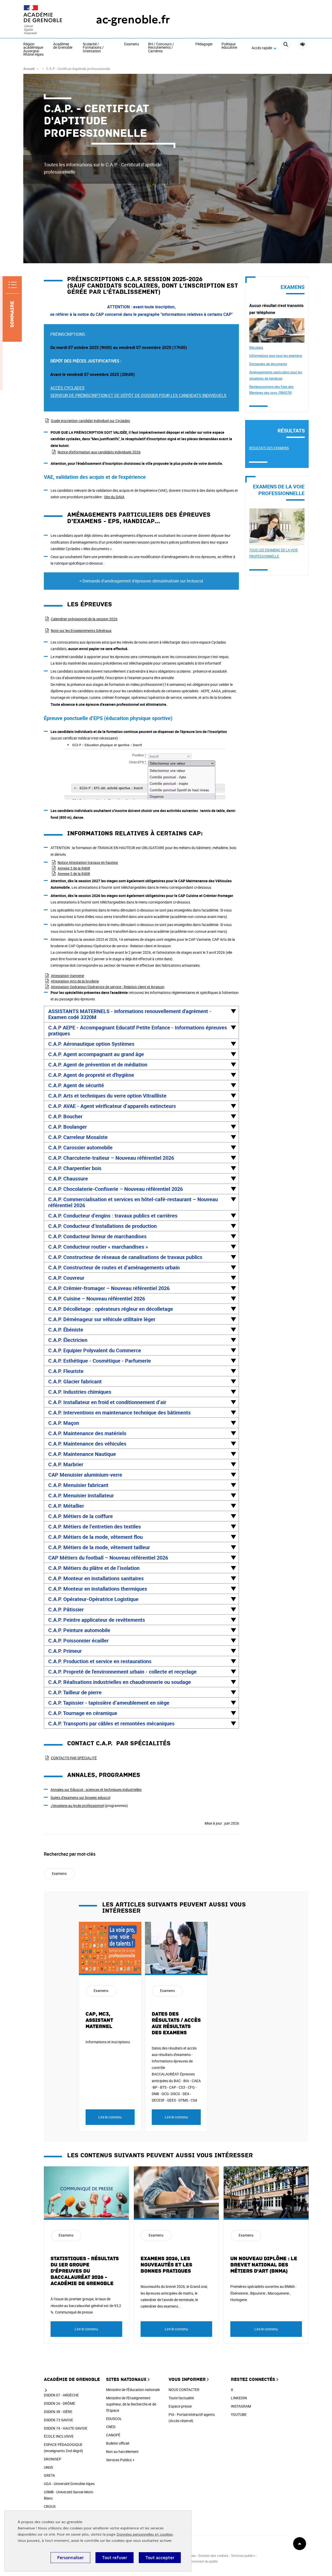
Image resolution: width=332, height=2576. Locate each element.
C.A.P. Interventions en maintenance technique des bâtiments (119, 1412)
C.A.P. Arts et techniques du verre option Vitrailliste (107, 1096)
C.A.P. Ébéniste (66, 1330)
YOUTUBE (239, 2414)
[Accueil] (49, 20)
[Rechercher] (286, 48)
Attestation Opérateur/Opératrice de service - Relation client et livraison (108, 987)
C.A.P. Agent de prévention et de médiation (98, 1065)
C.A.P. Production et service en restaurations (100, 1661)
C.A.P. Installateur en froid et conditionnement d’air (107, 1402)
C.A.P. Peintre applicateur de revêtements (97, 1620)
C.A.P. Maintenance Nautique (82, 1454)
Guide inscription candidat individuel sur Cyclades (90, 421)
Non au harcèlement (122, 2452)
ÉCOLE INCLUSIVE (59, 2436)
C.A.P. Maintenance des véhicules (87, 1444)
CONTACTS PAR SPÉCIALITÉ (74, 1758)
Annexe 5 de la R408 (74, 874)
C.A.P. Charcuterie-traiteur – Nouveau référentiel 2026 (111, 1158)
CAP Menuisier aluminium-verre (85, 1475)
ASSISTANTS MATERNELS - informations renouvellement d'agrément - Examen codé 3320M (130, 1014)
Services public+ (243, 2556)
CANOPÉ (113, 2435)
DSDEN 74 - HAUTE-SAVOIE (66, 2428)
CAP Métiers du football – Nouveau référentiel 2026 (108, 1558)
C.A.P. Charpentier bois (75, 1168)
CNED (111, 2427)
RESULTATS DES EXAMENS (269, 448)
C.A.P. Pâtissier (66, 1609)
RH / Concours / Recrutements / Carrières (161, 48)
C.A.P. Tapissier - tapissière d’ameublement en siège (109, 1703)
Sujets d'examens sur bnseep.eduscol (80, 1798)
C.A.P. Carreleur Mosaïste (78, 1137)
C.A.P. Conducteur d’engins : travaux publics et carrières (113, 1216)
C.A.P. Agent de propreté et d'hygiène (91, 1075)
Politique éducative (229, 46)
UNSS (48, 2467)
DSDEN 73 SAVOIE (58, 2420)
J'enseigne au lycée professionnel (77, 1806)
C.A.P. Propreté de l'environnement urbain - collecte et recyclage (122, 1672)
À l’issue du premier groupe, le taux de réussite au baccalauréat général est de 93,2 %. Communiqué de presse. (86, 2305)
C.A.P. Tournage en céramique (83, 1713)
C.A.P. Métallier (66, 1506)
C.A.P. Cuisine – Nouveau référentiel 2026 (97, 1298)
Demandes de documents (268, 364)
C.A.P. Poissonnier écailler (78, 1641)
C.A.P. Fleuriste (66, 1371)
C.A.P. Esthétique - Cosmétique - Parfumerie (100, 1361)
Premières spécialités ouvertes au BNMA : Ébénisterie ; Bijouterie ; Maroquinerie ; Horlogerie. (263, 2293)
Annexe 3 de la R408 (74, 868)
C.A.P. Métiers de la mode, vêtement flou (95, 1537)
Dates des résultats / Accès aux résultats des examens (176, 2023)
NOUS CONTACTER (184, 2390)
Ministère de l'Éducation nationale (133, 2390)
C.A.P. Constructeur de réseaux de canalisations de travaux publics (125, 1257)
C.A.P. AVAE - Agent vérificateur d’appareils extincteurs (112, 1106)
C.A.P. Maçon (64, 1423)
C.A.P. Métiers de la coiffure (81, 1516)
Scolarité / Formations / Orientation (93, 48)
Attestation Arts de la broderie (75, 981)
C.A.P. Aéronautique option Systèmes (91, 1044)
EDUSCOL (114, 2419)
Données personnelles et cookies (145, 2534)
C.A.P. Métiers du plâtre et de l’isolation (94, 1568)
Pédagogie (204, 44)
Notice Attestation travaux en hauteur (88, 862)
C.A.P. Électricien (68, 1340)
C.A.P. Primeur (65, 1651)
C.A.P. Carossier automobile (80, 1147)
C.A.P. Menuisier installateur (81, 1495)
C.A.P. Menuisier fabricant (78, 1485)
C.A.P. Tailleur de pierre (75, 1692)
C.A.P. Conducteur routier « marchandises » (98, 1247)
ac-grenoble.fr (133, 20)
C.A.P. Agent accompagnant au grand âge (96, 1054)
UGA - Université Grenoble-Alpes (69, 2484)
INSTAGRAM (241, 2406)
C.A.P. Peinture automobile (79, 1630)
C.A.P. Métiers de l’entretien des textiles (95, 1527)
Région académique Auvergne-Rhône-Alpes (33, 49)
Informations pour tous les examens (276, 355)
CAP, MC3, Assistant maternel (99, 2020)
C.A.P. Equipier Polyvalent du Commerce (95, 1350)
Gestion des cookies (213, 2556)
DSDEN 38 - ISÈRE (58, 2412)
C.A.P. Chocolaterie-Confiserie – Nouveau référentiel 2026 (116, 1189)
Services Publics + (120, 2460)
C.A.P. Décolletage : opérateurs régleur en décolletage (111, 1309)
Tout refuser (115, 2558)
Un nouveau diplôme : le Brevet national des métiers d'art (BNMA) (264, 2265)
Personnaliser (70, 2558)
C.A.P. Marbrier (66, 1464)
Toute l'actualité (181, 2398)
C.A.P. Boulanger (68, 1127)
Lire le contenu (110, 2117)
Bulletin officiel (118, 2443)
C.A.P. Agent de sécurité (76, 1085)
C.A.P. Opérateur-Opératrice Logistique (93, 1599)
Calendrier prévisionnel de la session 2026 (84, 619)
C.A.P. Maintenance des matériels (87, 1433)
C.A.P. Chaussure (68, 1179)
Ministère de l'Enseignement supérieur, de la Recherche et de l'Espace (131, 2404)
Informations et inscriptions (108, 2042)
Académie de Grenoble (63, 46)
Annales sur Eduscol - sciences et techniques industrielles (96, 1789)
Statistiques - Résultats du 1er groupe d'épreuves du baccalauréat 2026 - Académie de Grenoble (85, 2271)
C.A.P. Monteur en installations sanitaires (96, 1578)
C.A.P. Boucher (65, 1116)
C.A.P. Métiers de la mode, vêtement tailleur (99, 1547)
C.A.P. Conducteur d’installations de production (102, 1226)
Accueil (29, 69)
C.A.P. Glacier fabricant (75, 1381)
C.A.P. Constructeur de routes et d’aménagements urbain (114, 1267)
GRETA (49, 2475)
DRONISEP (53, 2459)
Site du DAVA (114, 497)
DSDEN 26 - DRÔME (60, 2403)
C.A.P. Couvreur (66, 1278)
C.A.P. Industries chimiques (80, 1392)
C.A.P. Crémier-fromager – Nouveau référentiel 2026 (109, 1288)
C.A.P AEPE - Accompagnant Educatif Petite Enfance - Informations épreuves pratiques (138, 1030)
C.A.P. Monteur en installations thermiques (98, 1589)
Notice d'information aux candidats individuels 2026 (99, 452)
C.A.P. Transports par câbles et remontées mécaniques (111, 1723)
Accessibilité (303, 44)
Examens (132, 44)
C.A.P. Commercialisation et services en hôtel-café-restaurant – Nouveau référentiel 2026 (133, 1202)
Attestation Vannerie (67, 976)
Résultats (256, 347)
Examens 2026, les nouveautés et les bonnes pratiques (166, 2265)
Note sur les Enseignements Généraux (81, 631)
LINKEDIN (239, 2398)
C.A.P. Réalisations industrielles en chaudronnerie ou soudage (120, 1682)
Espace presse (180, 2406)
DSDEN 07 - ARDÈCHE (61, 2395)
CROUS (50, 2506)
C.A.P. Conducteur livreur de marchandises (97, 1236)
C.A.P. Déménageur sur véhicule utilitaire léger (102, 1319)
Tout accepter (160, 2558)
